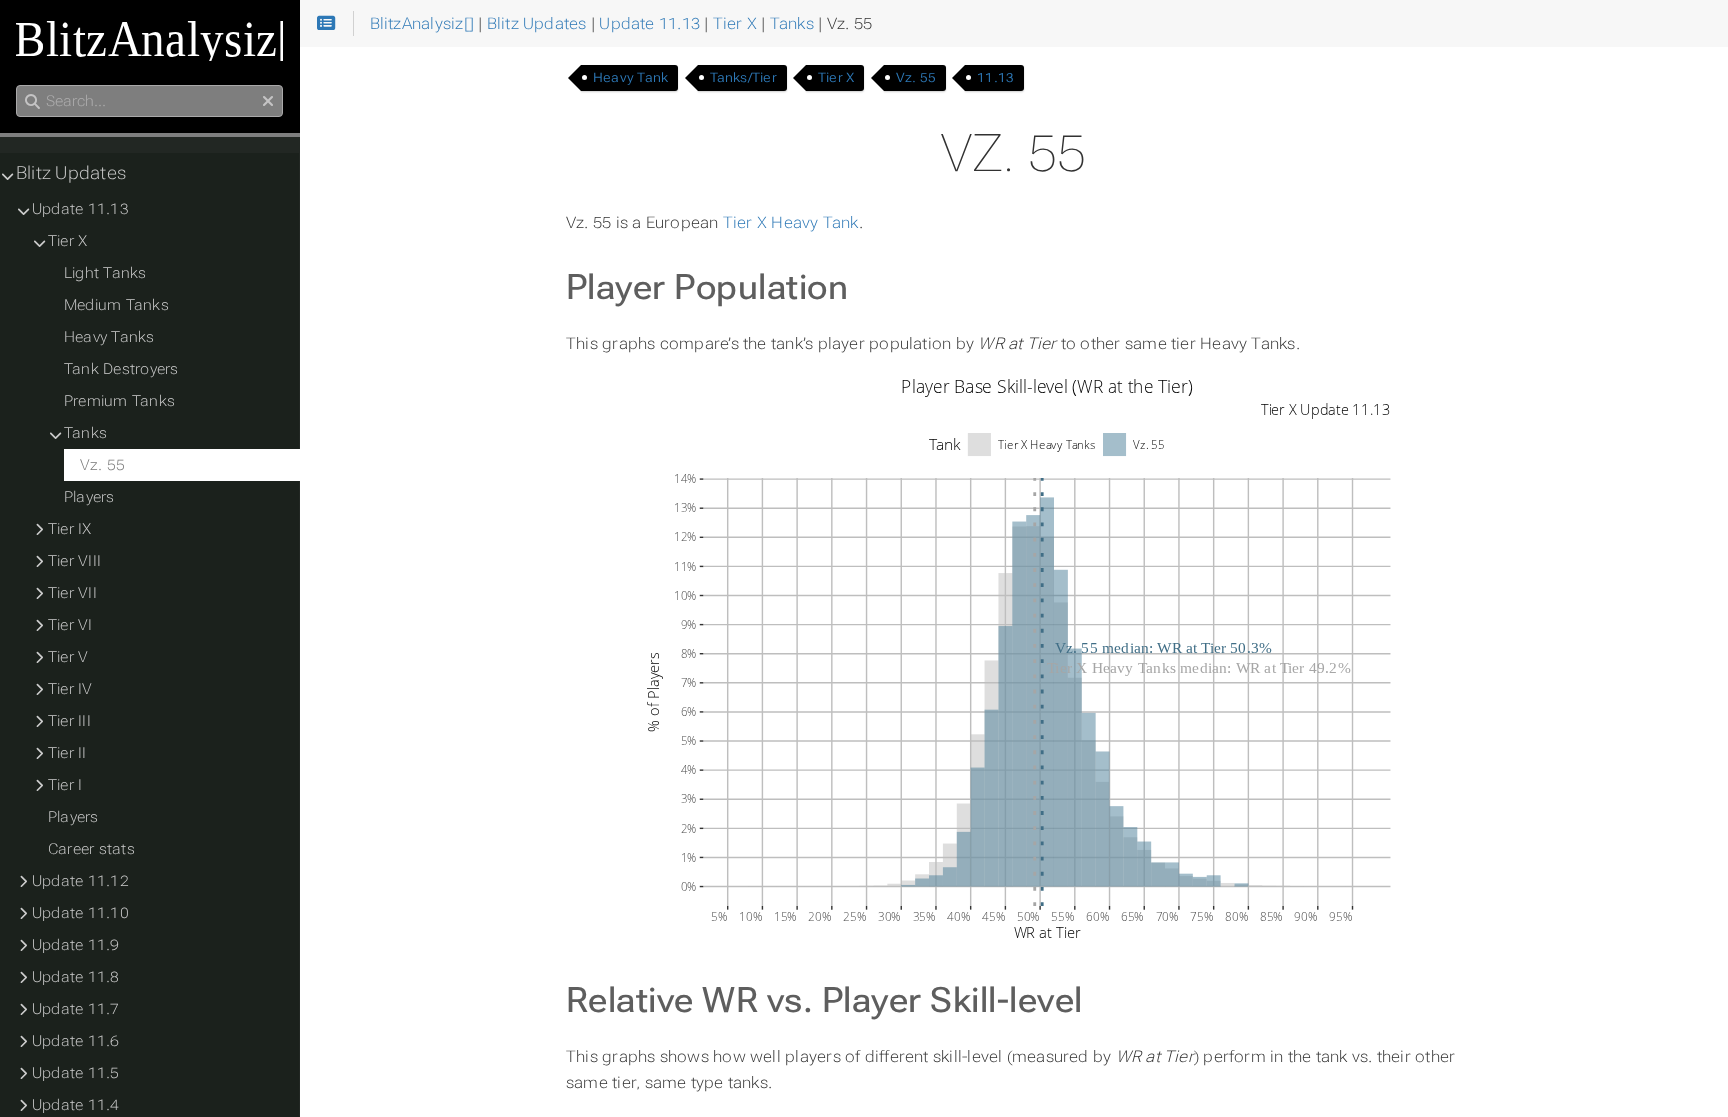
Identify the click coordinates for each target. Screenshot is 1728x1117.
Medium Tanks (116, 305)
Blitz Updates (71, 173)
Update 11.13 (80, 209)
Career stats (91, 849)
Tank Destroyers (121, 369)
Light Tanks (105, 273)
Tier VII (72, 593)
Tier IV (70, 689)
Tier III (69, 721)
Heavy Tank (630, 77)
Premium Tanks (119, 401)
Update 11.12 (80, 881)
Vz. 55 (916, 77)
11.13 (995, 77)
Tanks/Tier (743, 77)
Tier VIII (74, 561)
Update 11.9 (76, 945)
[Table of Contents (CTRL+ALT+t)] (326, 24)
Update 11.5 (76, 1073)
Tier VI (70, 625)
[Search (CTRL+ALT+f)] (32, 102)
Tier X (836, 77)
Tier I (65, 785)
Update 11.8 (76, 977)
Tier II (67, 753)
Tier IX (70, 529)
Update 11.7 (76, 1009)
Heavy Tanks (109, 337)
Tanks (85, 433)
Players (89, 497)
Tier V (68, 657)
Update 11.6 (76, 1041)
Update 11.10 (80, 913)
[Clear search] (268, 102)
